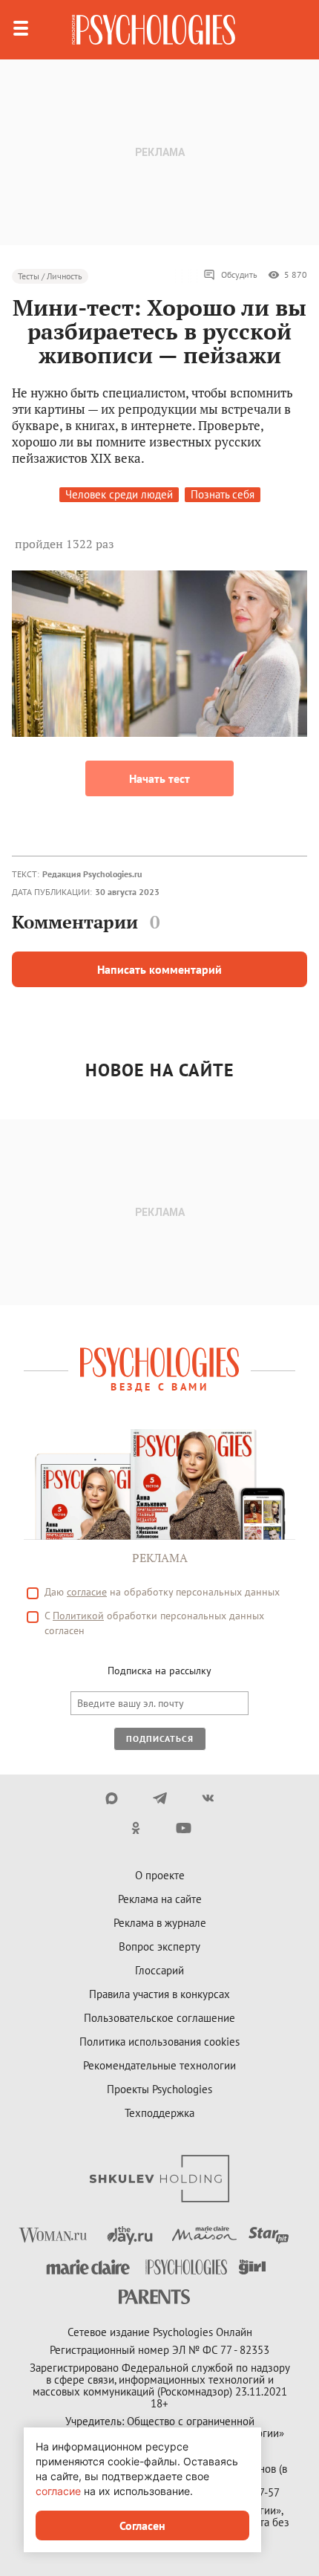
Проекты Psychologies (159, 2089)
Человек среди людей (119, 494)
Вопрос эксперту (159, 1946)
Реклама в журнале (160, 1923)
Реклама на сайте (160, 1899)
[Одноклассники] (135, 1828)
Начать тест (159, 778)
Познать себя (223, 494)
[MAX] (112, 1798)
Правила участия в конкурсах (159, 1994)
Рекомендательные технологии (159, 2065)
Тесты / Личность (50, 276)
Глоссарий (159, 1970)
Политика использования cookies (159, 2042)
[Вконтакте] (208, 1798)
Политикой (78, 1616)
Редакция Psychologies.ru (92, 874)
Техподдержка (159, 2113)
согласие (87, 1592)
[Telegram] (160, 1798)
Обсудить (239, 274)
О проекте (160, 1875)
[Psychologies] (154, 30)
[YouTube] (184, 1828)
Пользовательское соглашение (159, 2018)
